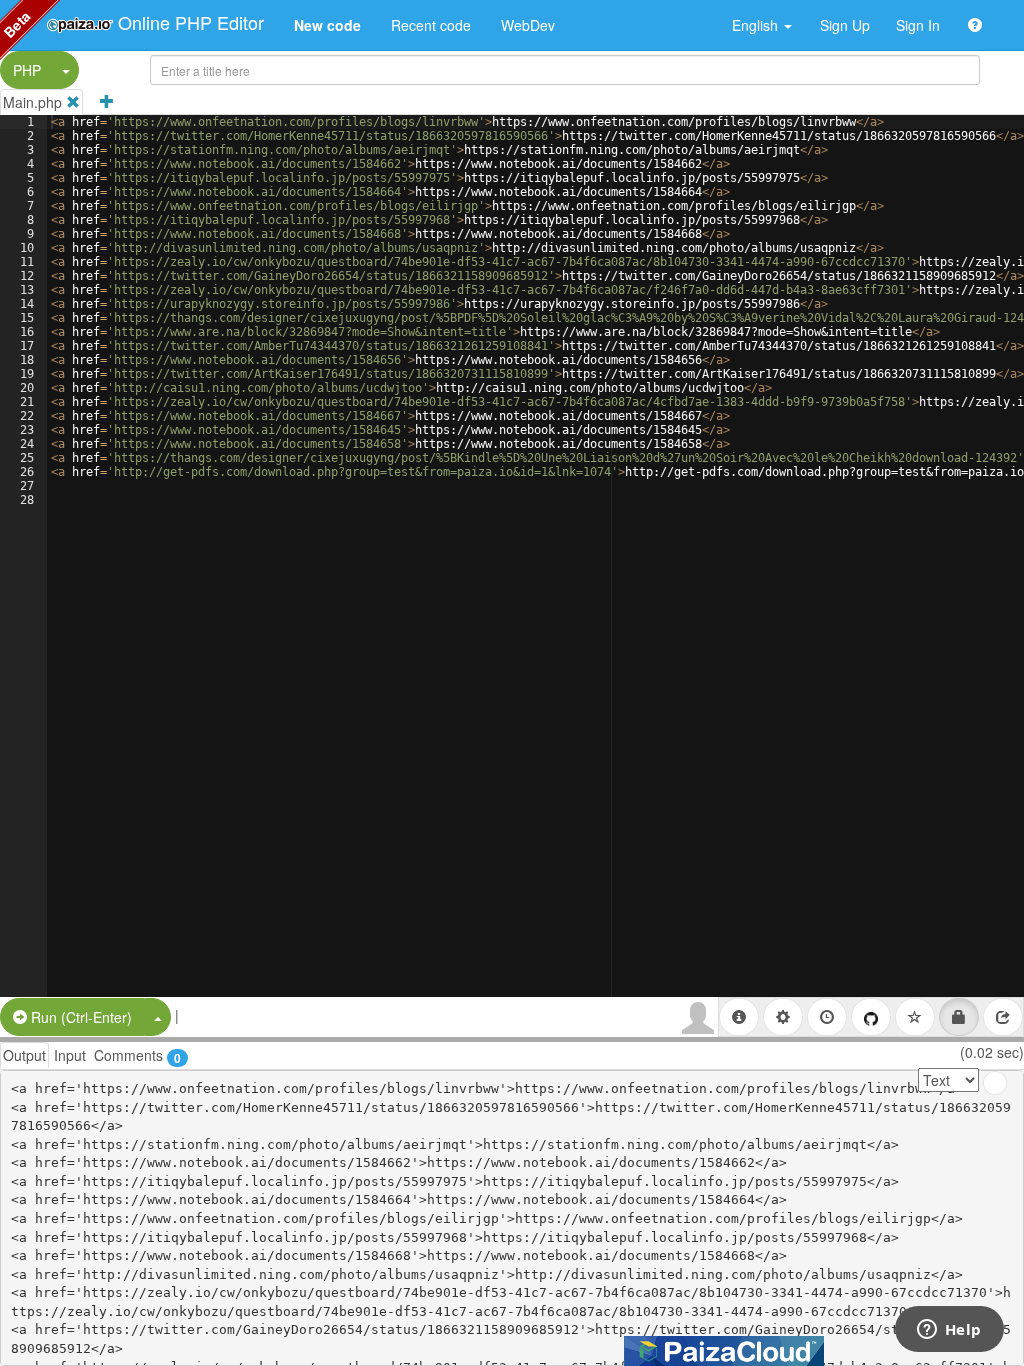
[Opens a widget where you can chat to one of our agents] (949, 1331)
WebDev (528, 25)
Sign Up (845, 25)
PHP (27, 70)
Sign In (918, 25)
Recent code (431, 25)
